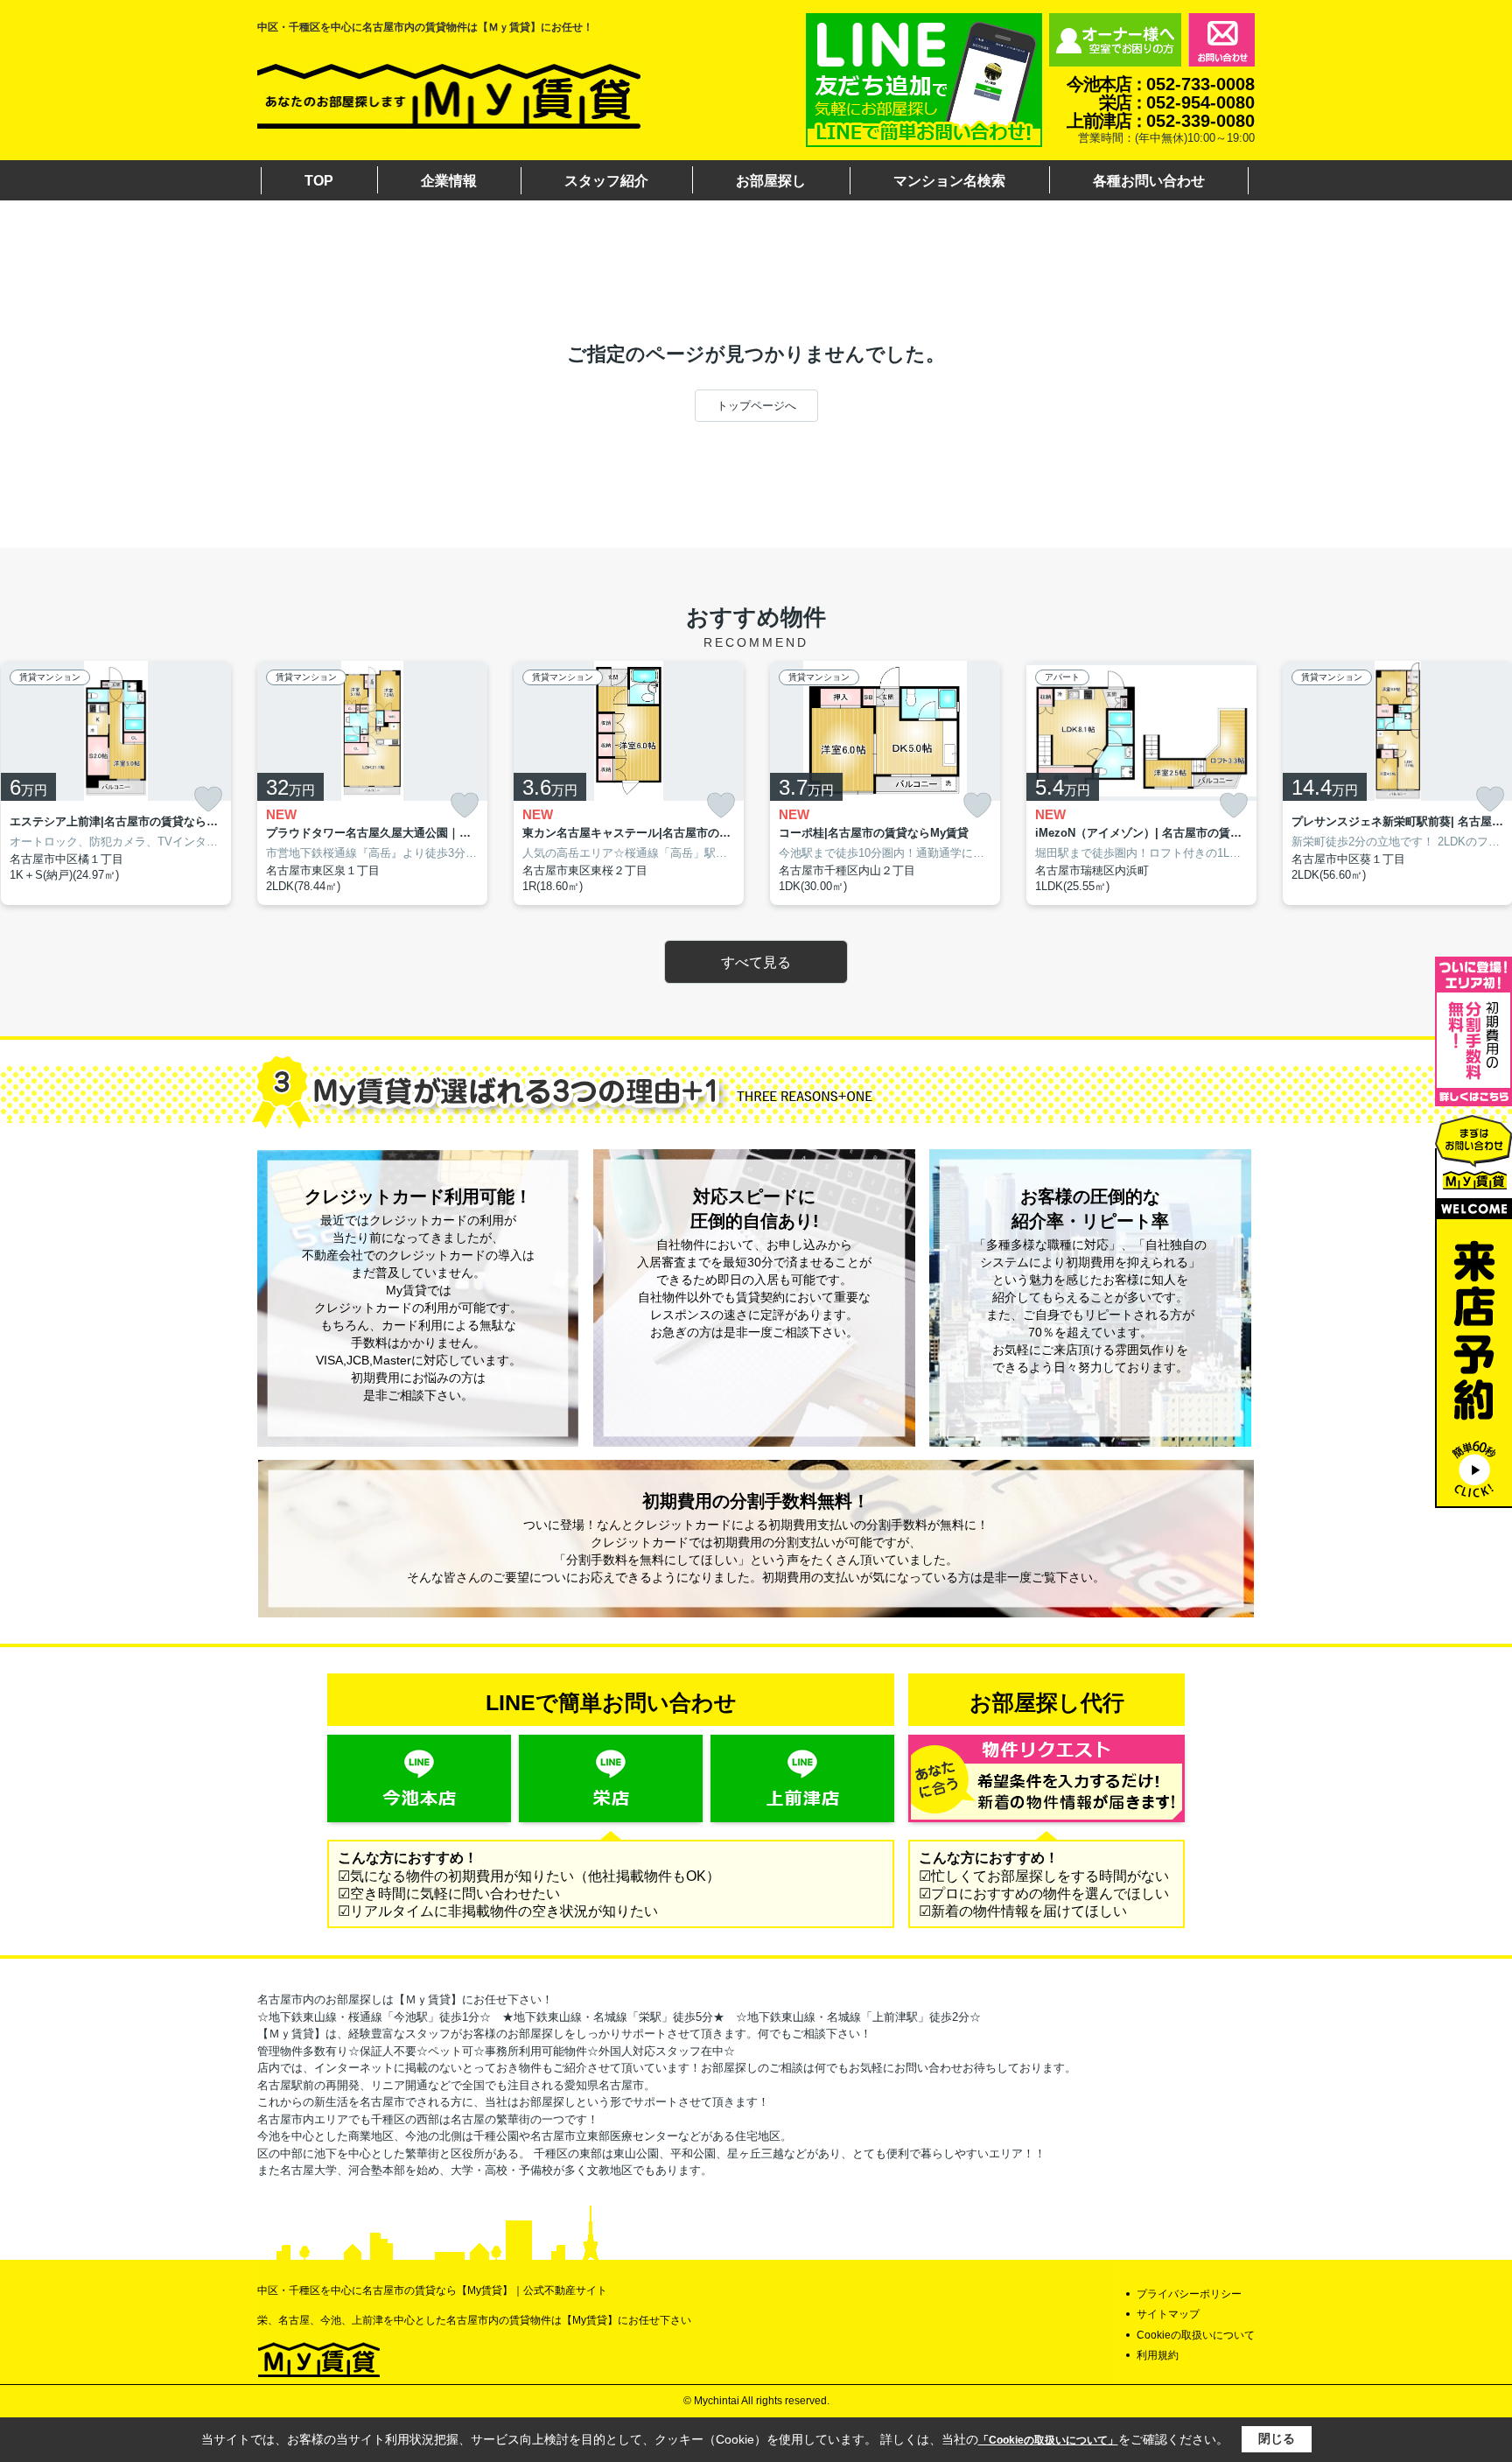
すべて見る (756, 962)
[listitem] (372, 783)
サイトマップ (1168, 2314)
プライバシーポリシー (1189, 2294)
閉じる (1277, 2438)
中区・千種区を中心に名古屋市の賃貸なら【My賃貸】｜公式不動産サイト (432, 2290)
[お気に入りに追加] (208, 799)
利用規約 (1158, 2355)
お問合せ (1221, 40)
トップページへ (756, 406)
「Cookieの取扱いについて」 (1048, 2440)
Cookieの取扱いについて (1196, 2335)
